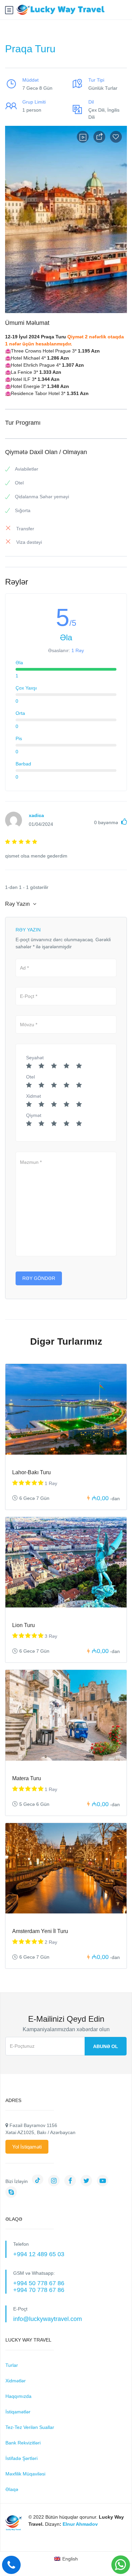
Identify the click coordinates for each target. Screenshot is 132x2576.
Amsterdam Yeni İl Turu (40, 1931)
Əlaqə (12, 2489)
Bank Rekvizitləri (23, 2443)
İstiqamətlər (18, 2412)
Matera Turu (27, 1778)
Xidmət (34, 1096)
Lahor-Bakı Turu (31, 1472)
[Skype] (13, 2193)
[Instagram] (56, 2181)
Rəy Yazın (18, 904)
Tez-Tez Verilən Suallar (30, 2427)
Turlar (12, 2365)
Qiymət (34, 1115)
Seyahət (35, 1058)
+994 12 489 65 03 (39, 2254)
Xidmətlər (16, 2381)
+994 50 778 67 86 (39, 2283)
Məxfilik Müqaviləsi (25, 2474)
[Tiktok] (39, 2181)
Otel (30, 1077)
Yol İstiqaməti (27, 2147)
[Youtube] (104, 2181)
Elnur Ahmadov (80, 2524)
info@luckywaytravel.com (48, 2319)
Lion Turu (24, 1625)
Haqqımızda (18, 2396)
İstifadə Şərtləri (21, 2458)
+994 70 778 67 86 (39, 2290)
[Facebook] (72, 2181)
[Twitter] (88, 2181)
